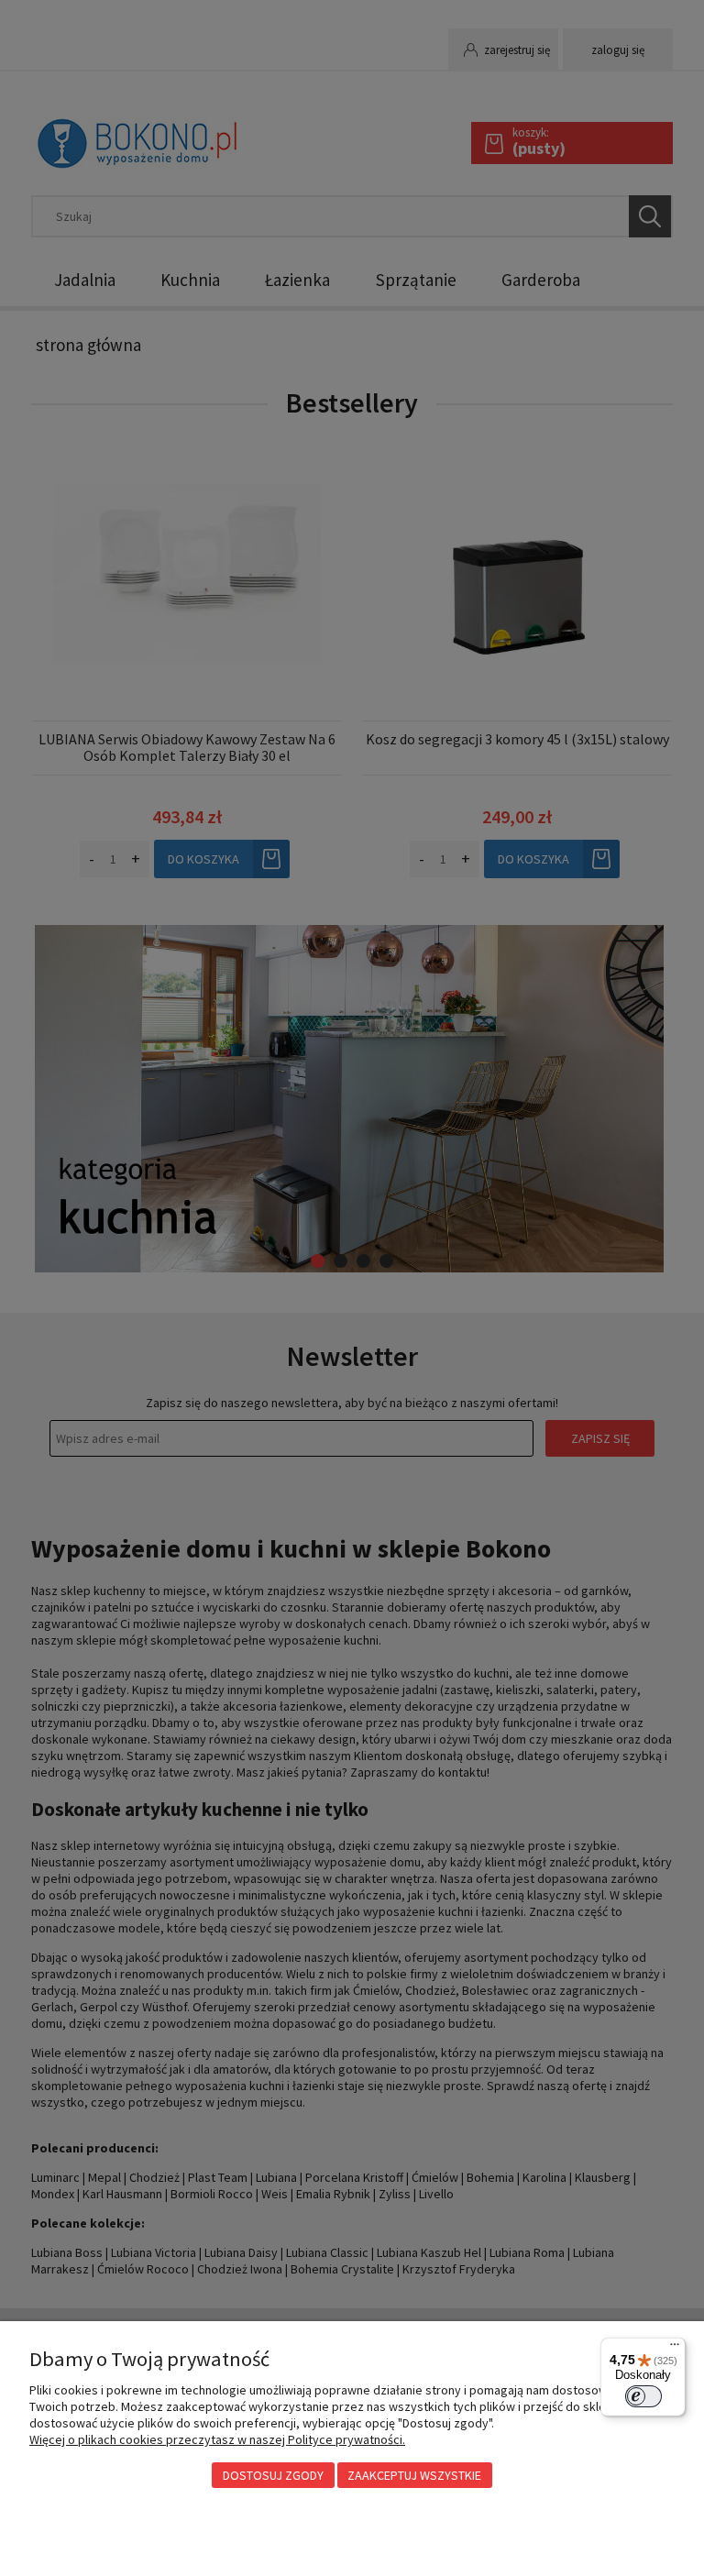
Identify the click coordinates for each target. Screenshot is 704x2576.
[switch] (643, 2396)
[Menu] (675, 2349)
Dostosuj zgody (273, 2475)
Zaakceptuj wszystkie (414, 2475)
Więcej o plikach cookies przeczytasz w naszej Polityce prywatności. (217, 2439)
